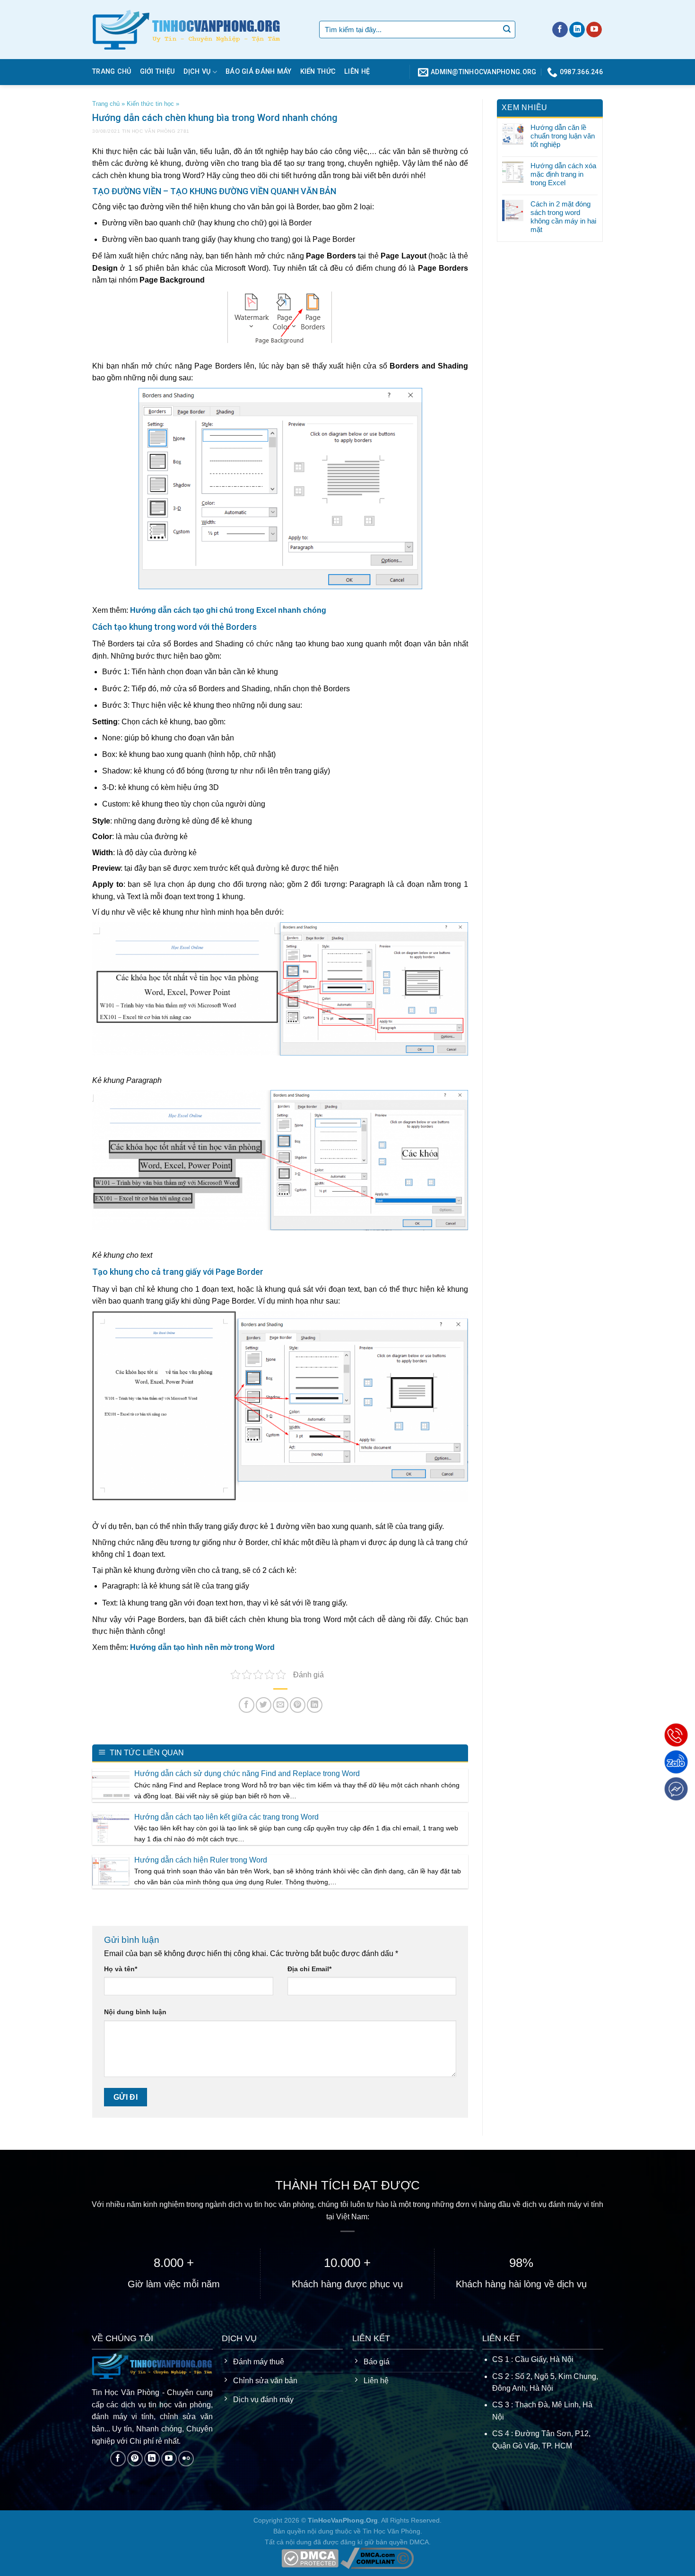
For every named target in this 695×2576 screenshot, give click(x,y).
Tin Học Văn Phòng (149, 131)
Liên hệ (357, 72)
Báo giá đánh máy (259, 72)
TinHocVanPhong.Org (343, 2520)
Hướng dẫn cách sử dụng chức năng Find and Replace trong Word (247, 1773)
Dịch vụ (197, 72)
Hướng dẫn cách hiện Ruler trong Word (201, 1860)
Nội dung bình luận (135, 2012)
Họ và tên (121, 1969)
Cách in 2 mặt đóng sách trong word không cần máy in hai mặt (563, 217)
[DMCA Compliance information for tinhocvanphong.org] (377, 2558)
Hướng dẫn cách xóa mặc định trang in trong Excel (563, 174)
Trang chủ (112, 72)
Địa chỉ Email (309, 1969)
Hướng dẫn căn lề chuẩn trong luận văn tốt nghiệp (563, 136)
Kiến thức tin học (150, 104)
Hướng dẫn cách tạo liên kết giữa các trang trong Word (226, 1817)
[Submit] (507, 30)
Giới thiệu (158, 72)
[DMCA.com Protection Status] (310, 2558)
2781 (183, 131)
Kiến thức (318, 72)
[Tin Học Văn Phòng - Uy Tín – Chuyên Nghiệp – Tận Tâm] (199, 30)
